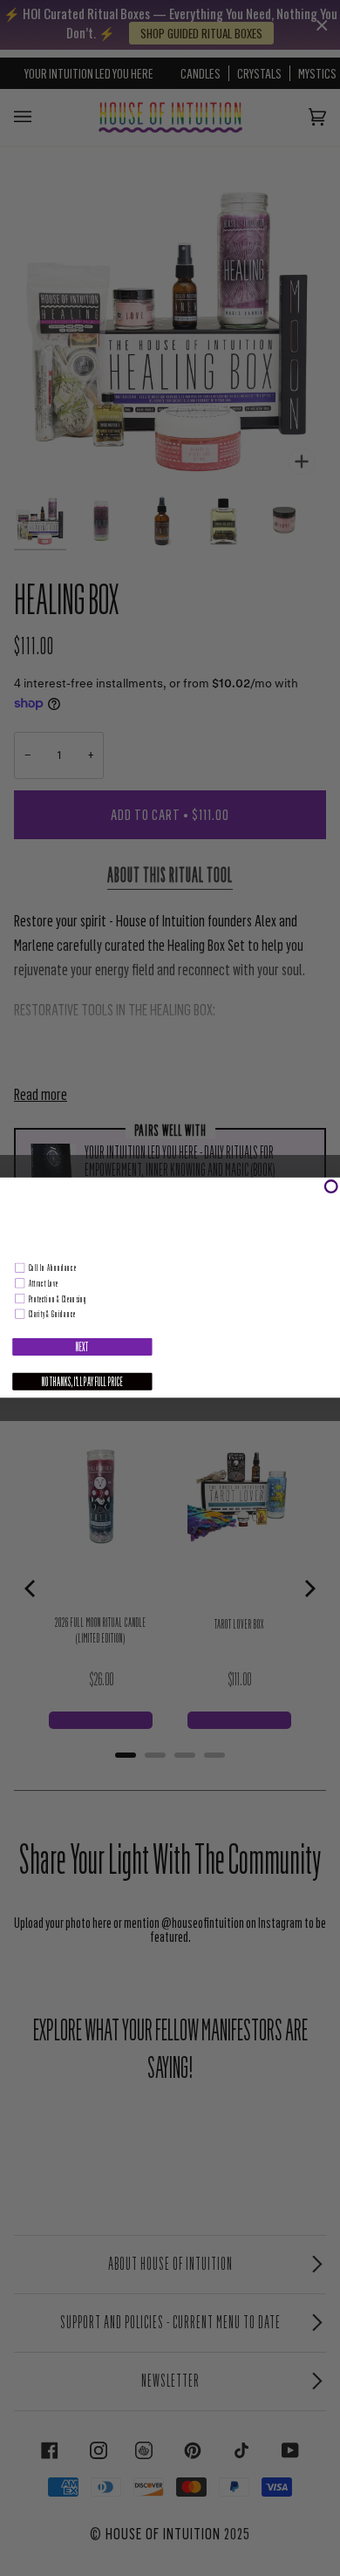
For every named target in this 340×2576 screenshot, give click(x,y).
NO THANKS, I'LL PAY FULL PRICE (82, 1382)
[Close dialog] (331, 1187)
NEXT (82, 1347)
